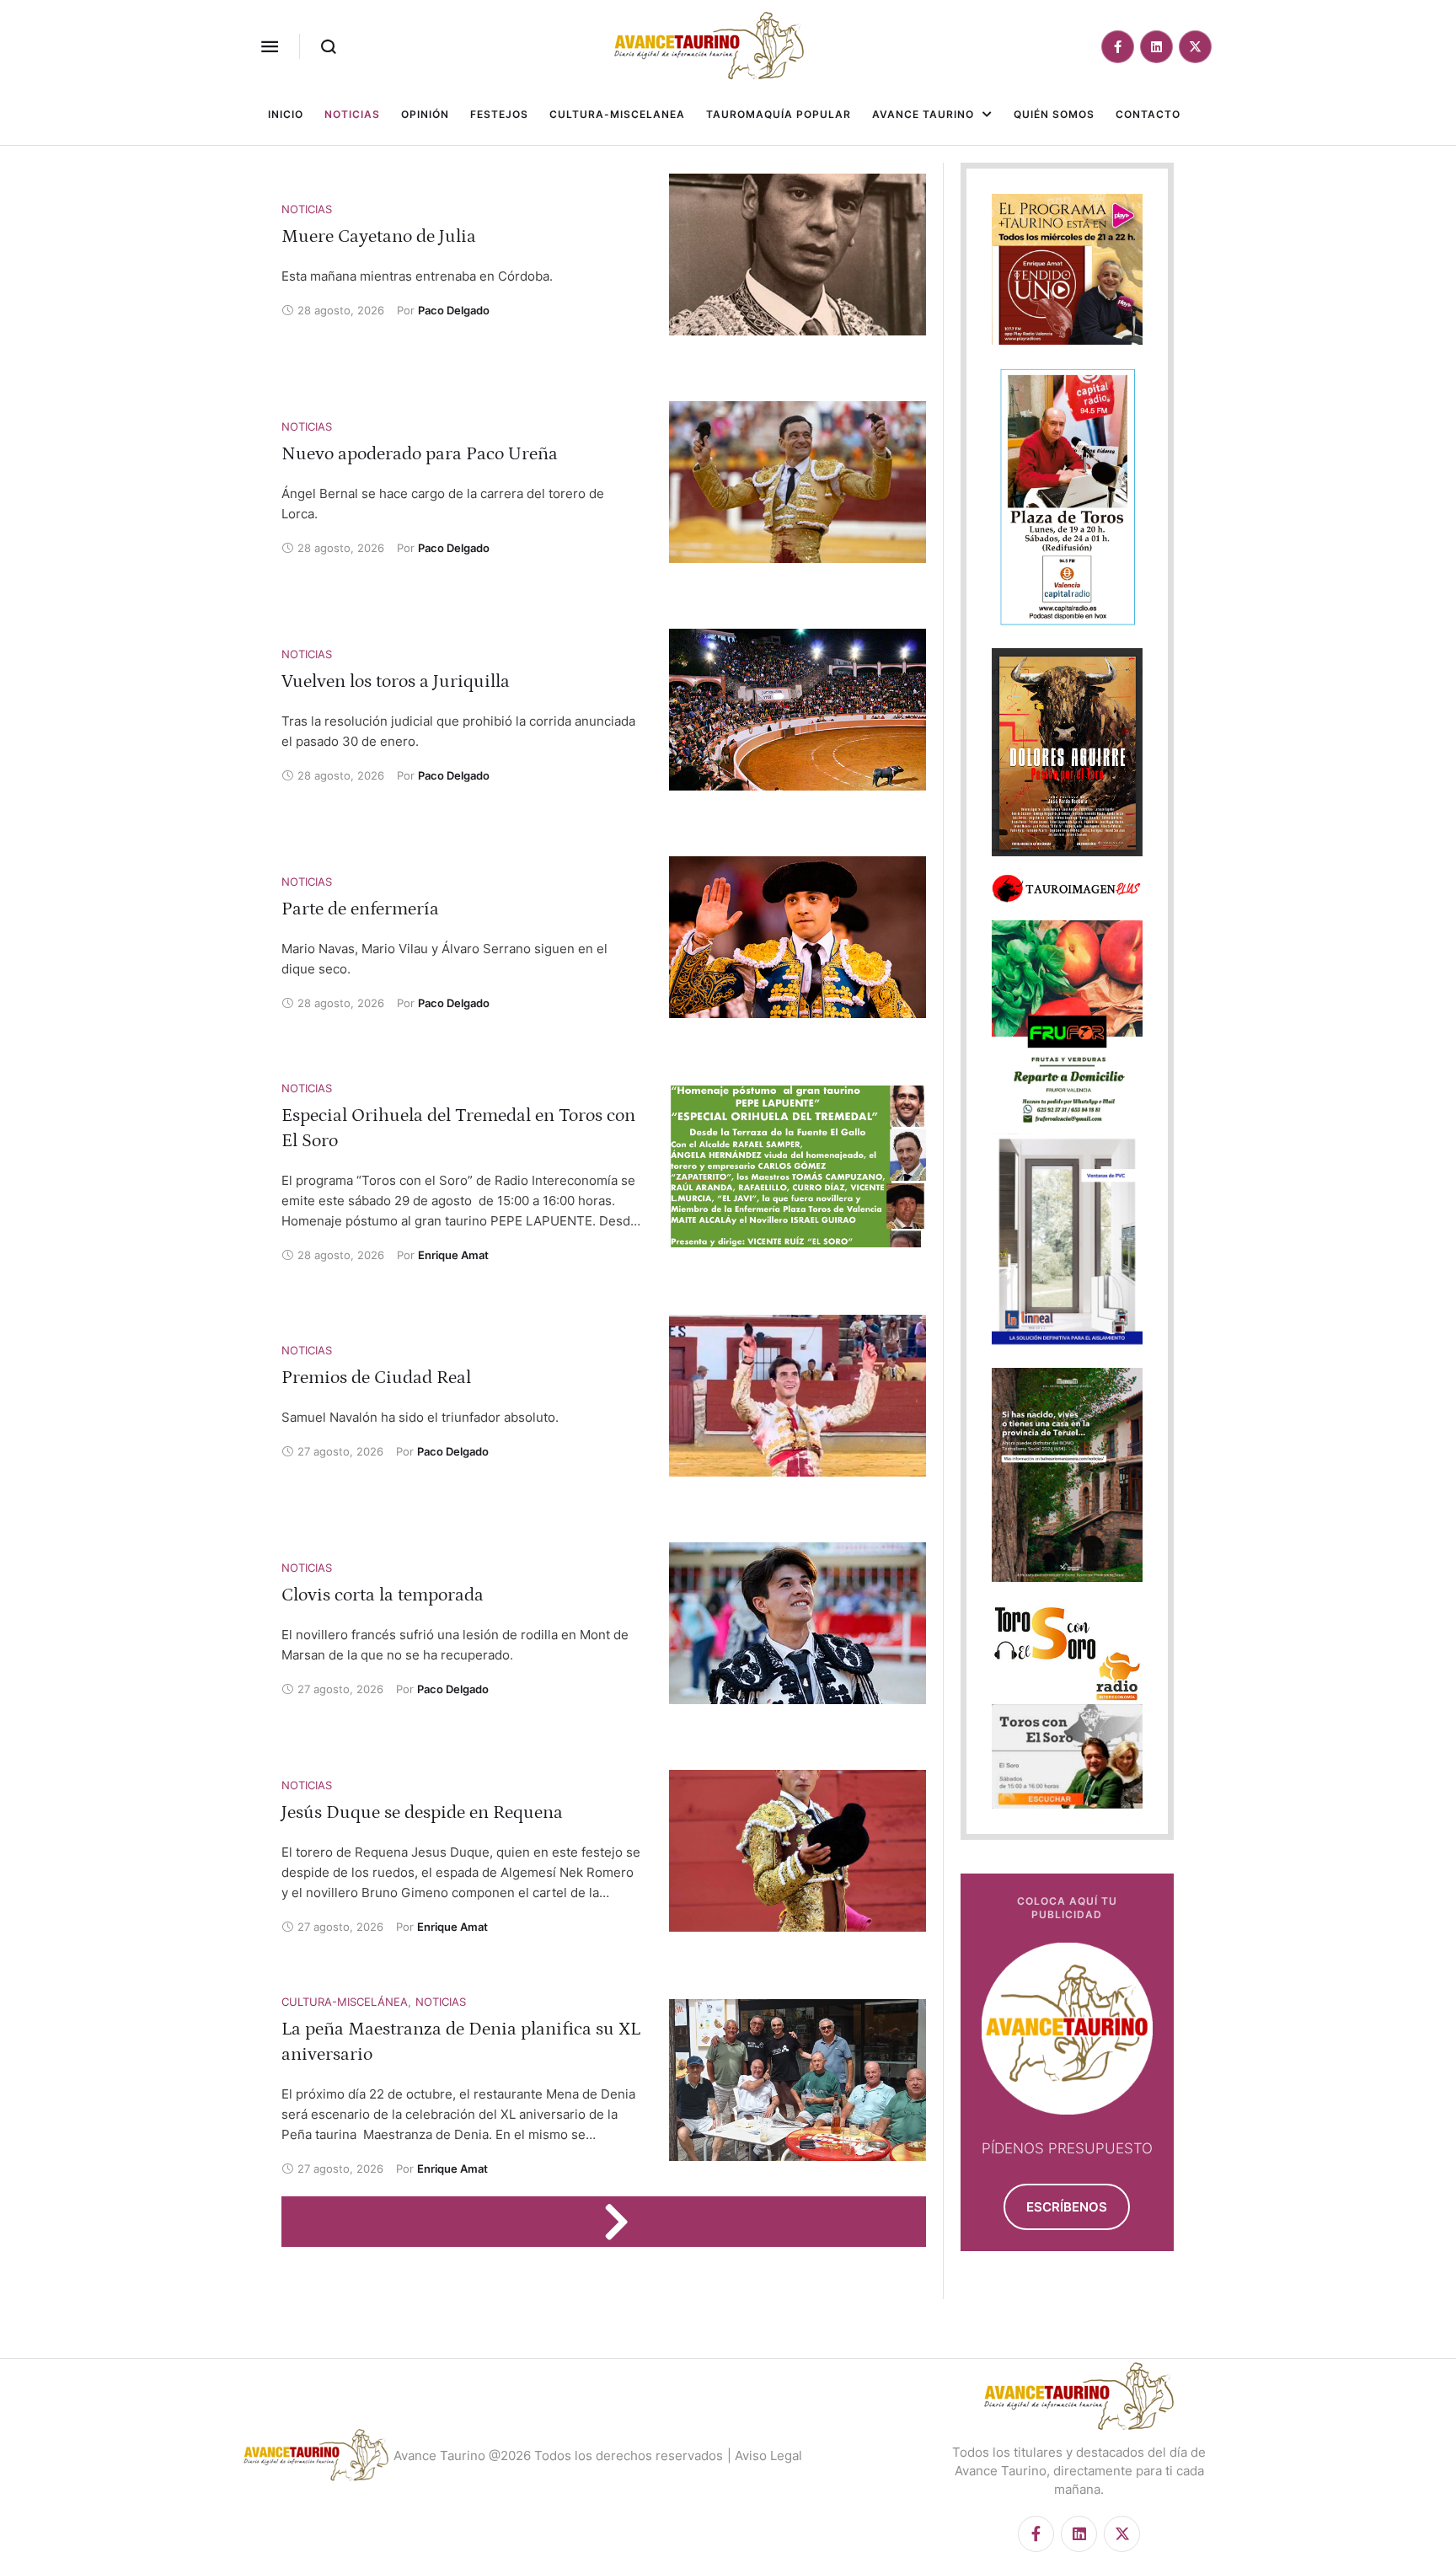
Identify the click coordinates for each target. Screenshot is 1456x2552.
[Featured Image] (798, 255)
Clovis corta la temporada (383, 1595)
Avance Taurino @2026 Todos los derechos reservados (558, 2455)
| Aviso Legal (765, 2455)
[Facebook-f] (1118, 47)
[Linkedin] (1156, 47)
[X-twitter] (1195, 47)
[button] (270, 46)
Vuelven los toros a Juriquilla (396, 681)
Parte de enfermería (360, 909)
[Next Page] (624, 2222)
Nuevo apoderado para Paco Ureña (420, 454)
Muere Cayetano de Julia (379, 236)
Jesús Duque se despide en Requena (422, 1812)
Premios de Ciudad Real (376, 1378)
